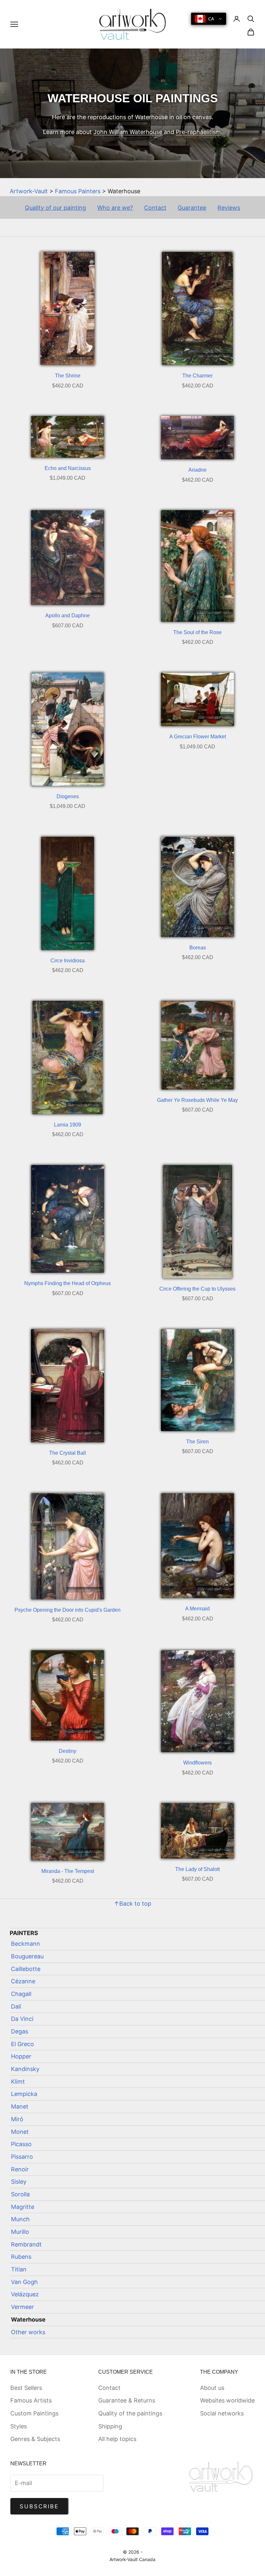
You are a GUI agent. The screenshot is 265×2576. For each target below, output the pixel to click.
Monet (20, 2132)
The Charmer (197, 376)
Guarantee (192, 208)
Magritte (23, 2207)
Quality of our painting (55, 208)
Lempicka (24, 2094)
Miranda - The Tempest (68, 1871)
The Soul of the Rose (197, 632)
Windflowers (197, 1763)
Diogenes (68, 796)
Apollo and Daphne (68, 616)
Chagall (21, 1994)
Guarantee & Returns (127, 2400)
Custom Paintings (34, 2413)
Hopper (21, 2056)
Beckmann (26, 1944)
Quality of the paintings (130, 2413)
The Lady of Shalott (197, 1869)
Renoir (20, 2169)
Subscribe (39, 2506)
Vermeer (22, 2307)
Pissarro (22, 2157)
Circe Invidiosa (68, 961)
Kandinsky (25, 2069)
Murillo (20, 2232)
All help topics (117, 2439)
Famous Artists (31, 2400)
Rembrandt (26, 2244)
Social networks (222, 2413)
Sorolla (20, 2194)
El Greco (22, 2044)
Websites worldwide (227, 2400)
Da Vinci (22, 2019)
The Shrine (68, 376)
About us (212, 2388)
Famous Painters (78, 191)
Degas (20, 2031)
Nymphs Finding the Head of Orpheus (68, 1283)
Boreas (198, 948)
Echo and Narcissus (68, 468)
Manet (20, 2106)
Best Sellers (26, 2388)
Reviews (229, 208)
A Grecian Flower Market (198, 737)
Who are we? (115, 208)
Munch (20, 2219)
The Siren (197, 1442)
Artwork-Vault (29, 191)
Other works (28, 2332)
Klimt (18, 2082)
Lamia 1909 (68, 1125)
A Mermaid (197, 1609)
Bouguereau (27, 1956)
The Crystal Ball (68, 1453)
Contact (155, 208)
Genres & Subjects (35, 2439)
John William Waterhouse (128, 132)
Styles (19, 2426)
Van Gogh (24, 2282)
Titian (19, 2269)
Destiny (68, 1751)
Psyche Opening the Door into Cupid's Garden (68, 1610)
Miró (17, 2119)
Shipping (110, 2426)
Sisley (19, 2182)
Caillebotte (26, 1969)
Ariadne (197, 470)
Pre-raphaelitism (198, 132)
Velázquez (25, 2294)
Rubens (21, 2257)
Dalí (16, 2006)
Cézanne (23, 1981)
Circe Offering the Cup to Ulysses (197, 1289)
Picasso (21, 2144)
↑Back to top (132, 1904)
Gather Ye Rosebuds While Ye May (197, 1100)
